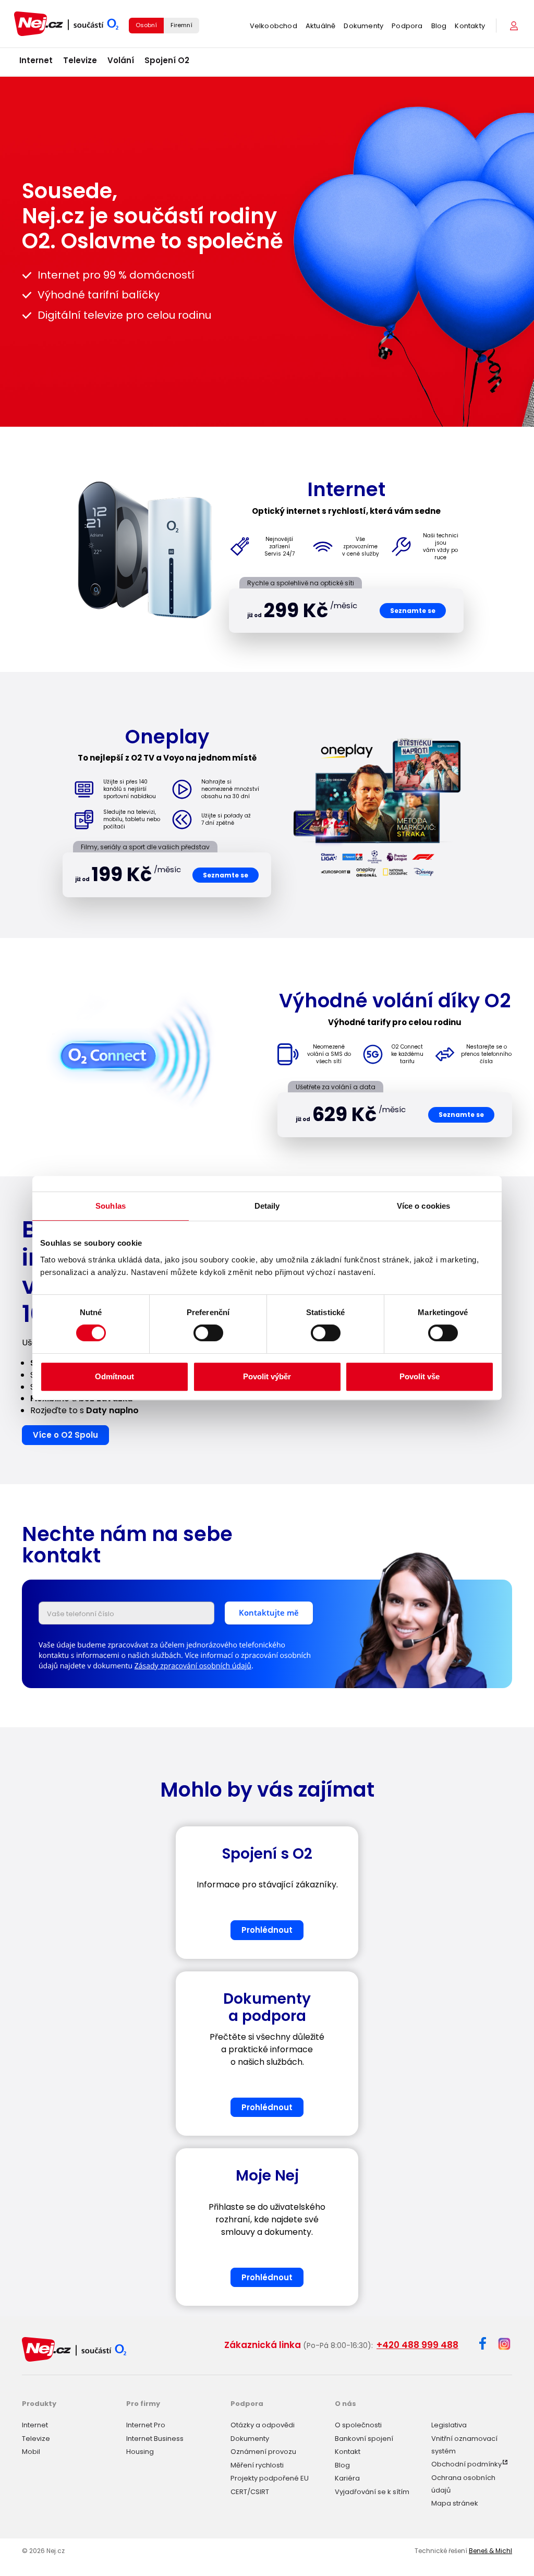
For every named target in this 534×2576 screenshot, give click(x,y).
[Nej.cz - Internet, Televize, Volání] (66, 24)
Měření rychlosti (257, 2465)
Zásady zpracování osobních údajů (193, 1666)
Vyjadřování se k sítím (372, 2492)
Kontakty (470, 26)
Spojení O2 (167, 60)
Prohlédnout (267, 1930)
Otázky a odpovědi (263, 2425)
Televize (80, 60)
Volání (121, 60)
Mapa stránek (455, 2503)
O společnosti (358, 2425)
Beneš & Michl (490, 2551)
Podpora (407, 26)
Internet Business (155, 2439)
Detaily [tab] (267, 1206)
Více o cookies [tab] (423, 1206)
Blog (439, 26)
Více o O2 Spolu (65, 1435)
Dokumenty (363, 26)
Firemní (181, 25)
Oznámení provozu (263, 2452)
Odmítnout (114, 1376)
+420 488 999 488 (417, 2345)
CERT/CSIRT (250, 2492)
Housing (140, 2452)
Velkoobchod (274, 26)
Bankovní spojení (364, 2439)
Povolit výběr (267, 1376)
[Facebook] (483, 2345)
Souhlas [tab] (111, 1206)
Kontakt (348, 2452)
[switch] (208, 1333)
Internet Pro (146, 2425)
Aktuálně (321, 26)
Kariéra (347, 2478)
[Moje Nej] (515, 26)
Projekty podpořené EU (270, 2478)
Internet (36, 60)
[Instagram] (504, 2345)
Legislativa (449, 2425)
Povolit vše (420, 1376)
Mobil (31, 2452)
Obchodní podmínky (466, 2464)
